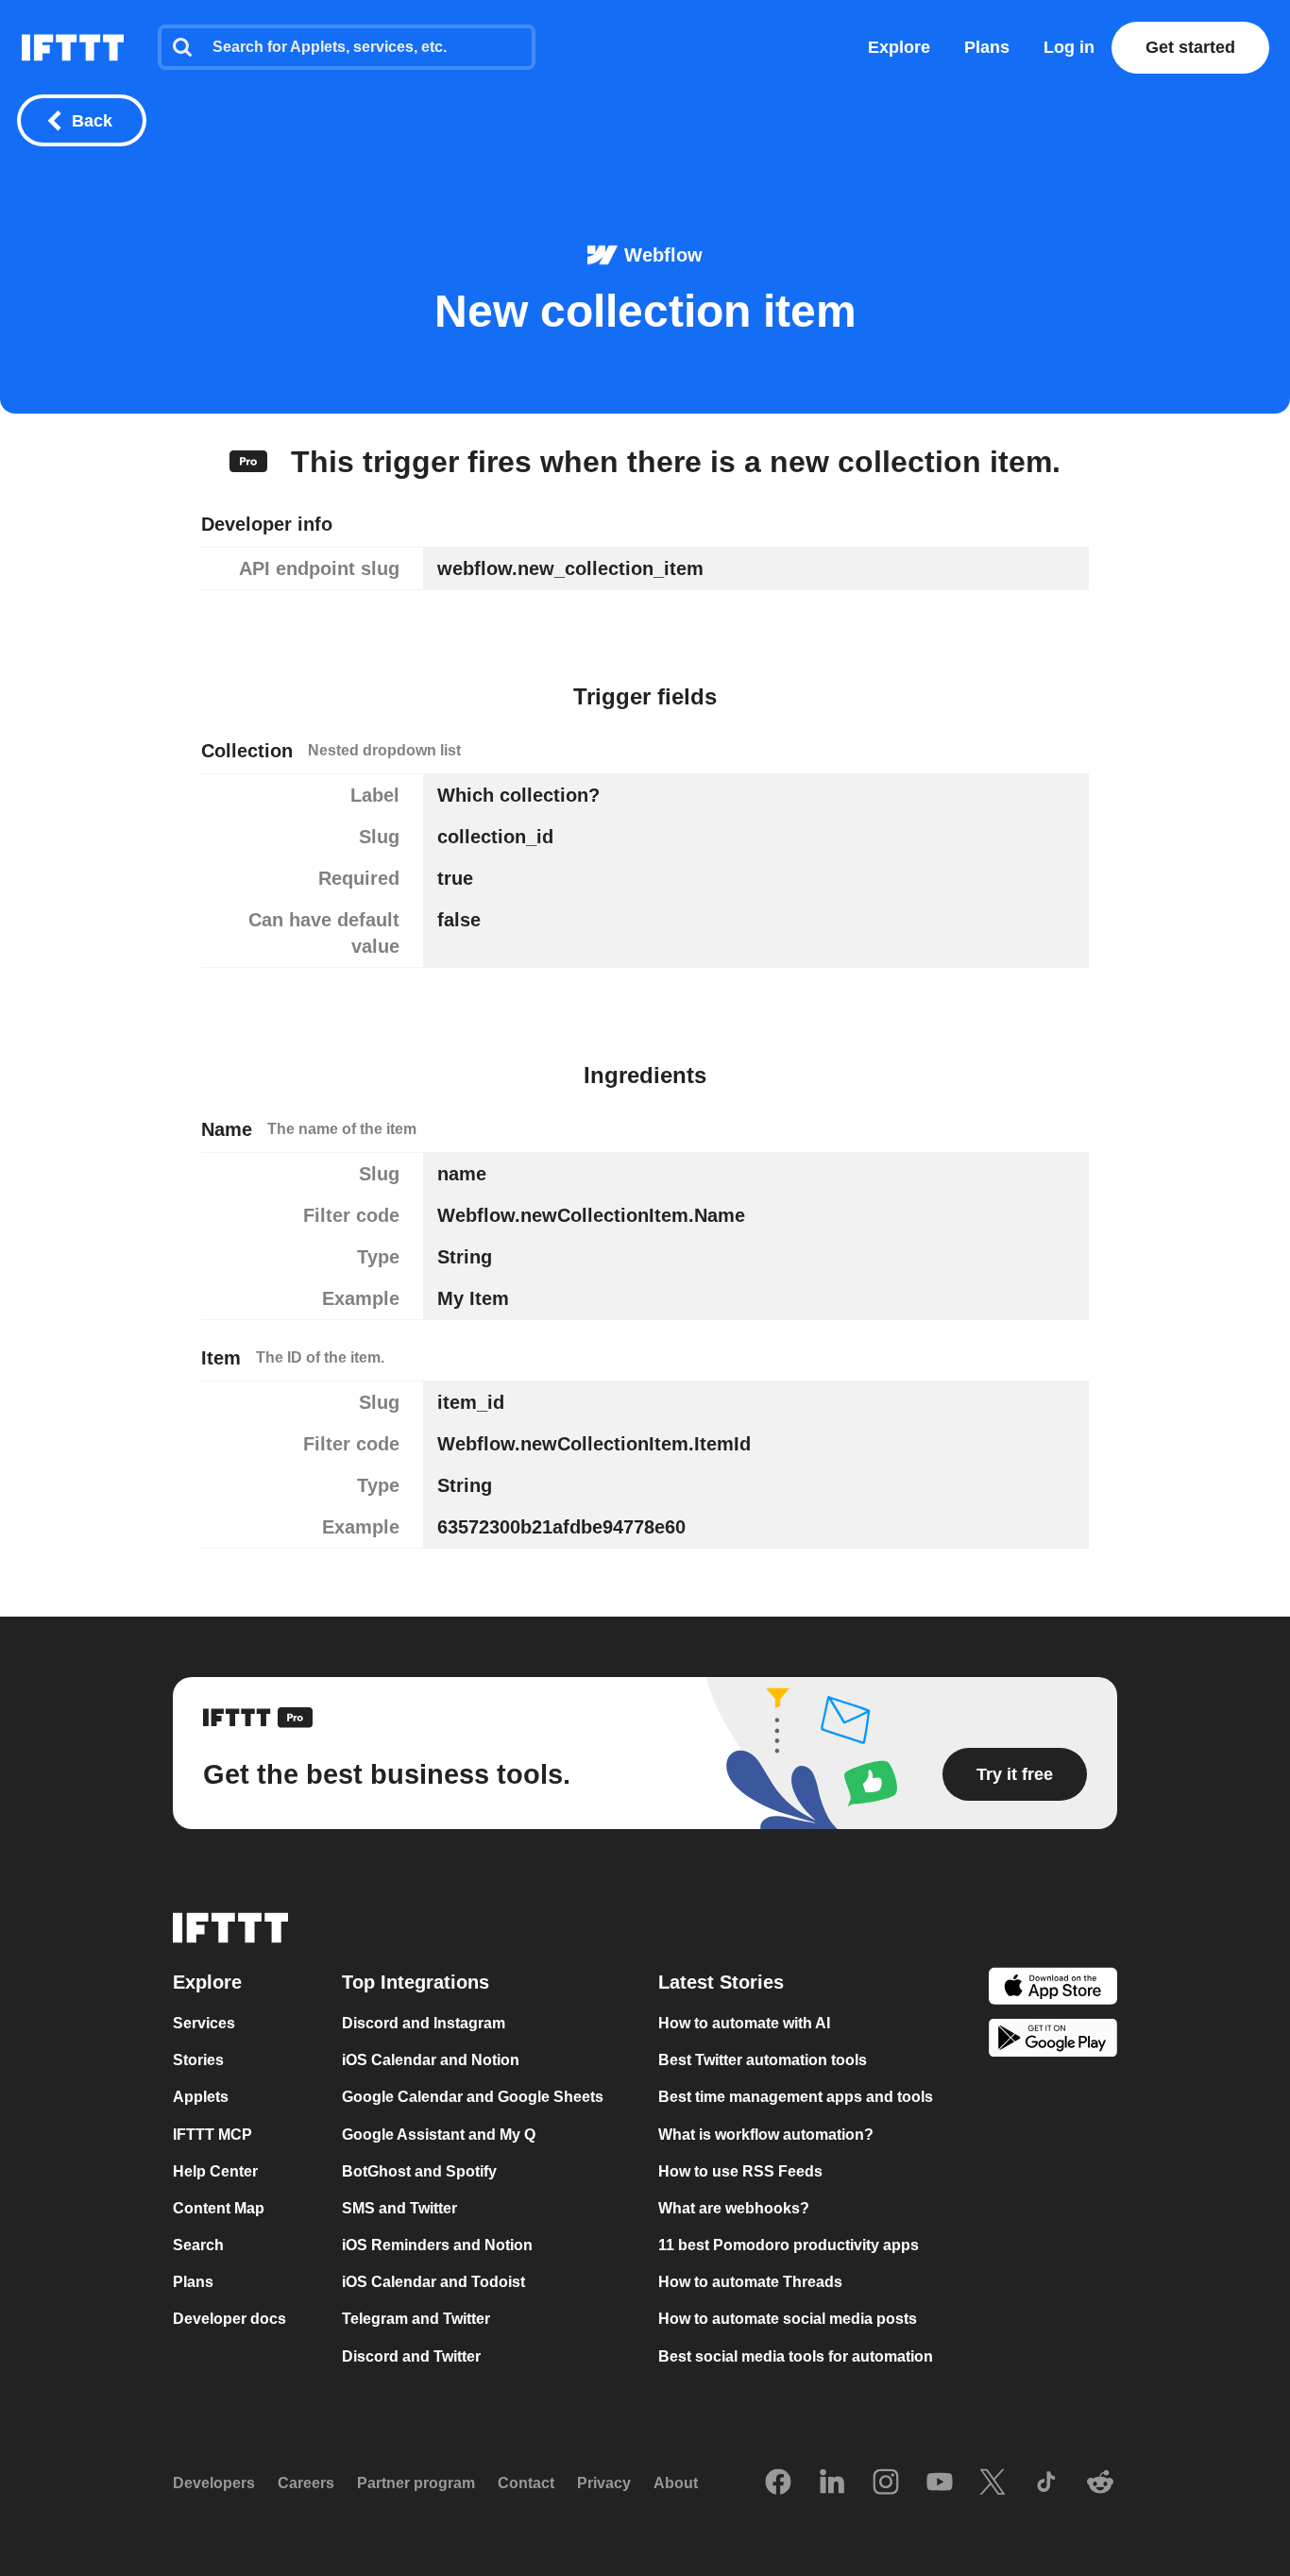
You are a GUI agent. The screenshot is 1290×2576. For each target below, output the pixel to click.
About (676, 2483)
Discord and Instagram (424, 2023)
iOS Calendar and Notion (431, 2061)
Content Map (219, 2208)
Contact (526, 2483)
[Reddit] (1100, 2483)
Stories (198, 2061)
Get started (1190, 47)
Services (204, 2023)
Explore (899, 47)
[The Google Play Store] (1053, 2041)
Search (198, 2245)
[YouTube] (940, 2483)
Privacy (604, 2483)
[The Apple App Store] (1053, 1988)
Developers (214, 2483)
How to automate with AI (744, 2023)
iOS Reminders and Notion (437, 2245)
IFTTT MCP (212, 2135)
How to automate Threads (750, 2282)
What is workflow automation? (766, 2135)
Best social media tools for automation (796, 2356)
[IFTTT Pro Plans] (248, 462)
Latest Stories (721, 1982)
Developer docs (229, 2320)
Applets (201, 2098)
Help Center (215, 2171)
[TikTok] (1046, 2483)
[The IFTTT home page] (73, 48)
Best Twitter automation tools (763, 2061)
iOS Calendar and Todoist (433, 2282)
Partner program (416, 2483)
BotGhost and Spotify (419, 2171)
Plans (987, 47)
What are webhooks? (734, 2208)
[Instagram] (886, 2483)
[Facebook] (778, 2483)
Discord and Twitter (411, 2356)
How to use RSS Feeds (740, 2171)
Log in (1069, 47)
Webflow (663, 255)
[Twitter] (993, 2483)
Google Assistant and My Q (439, 2135)
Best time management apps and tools (796, 2098)
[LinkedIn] (832, 2483)
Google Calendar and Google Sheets (473, 2098)
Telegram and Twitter (416, 2320)
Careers (306, 2483)
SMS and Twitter (399, 2208)
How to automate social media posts (788, 2320)
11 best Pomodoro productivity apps (789, 2245)
